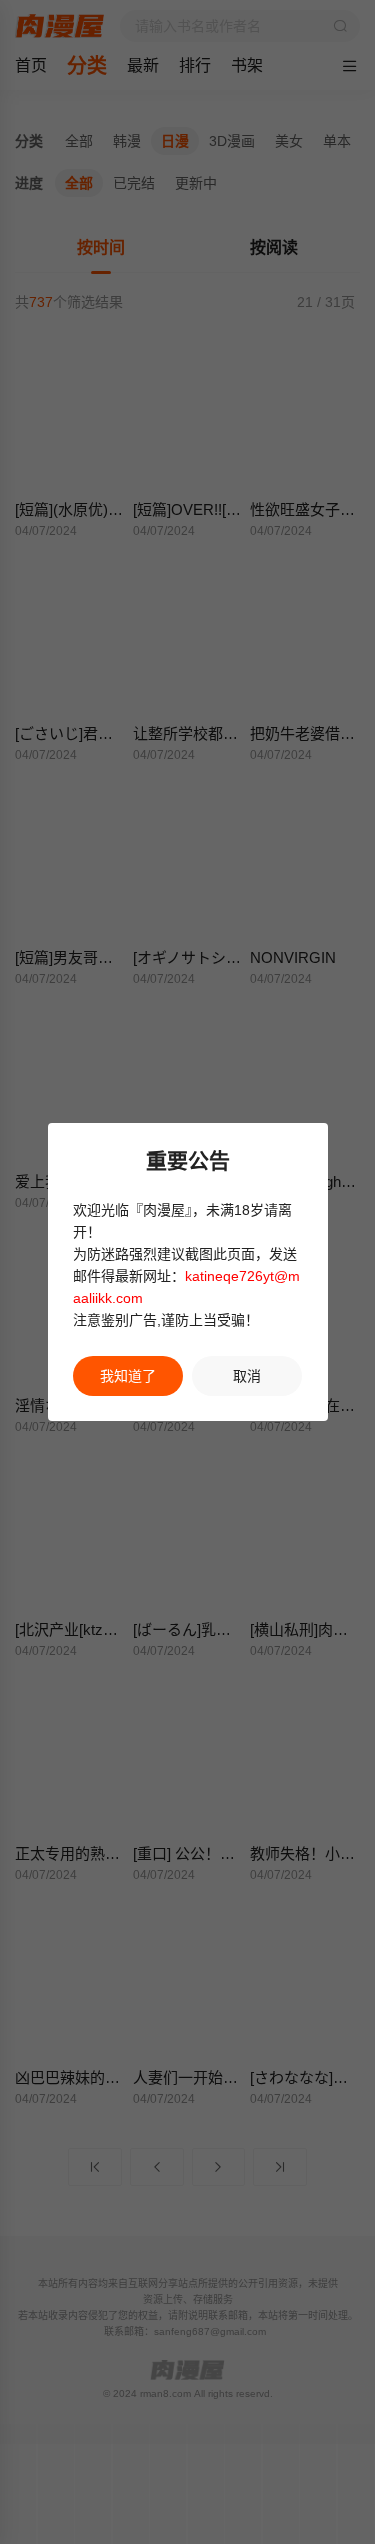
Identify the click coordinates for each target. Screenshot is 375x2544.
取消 (247, 1376)
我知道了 (128, 1376)
